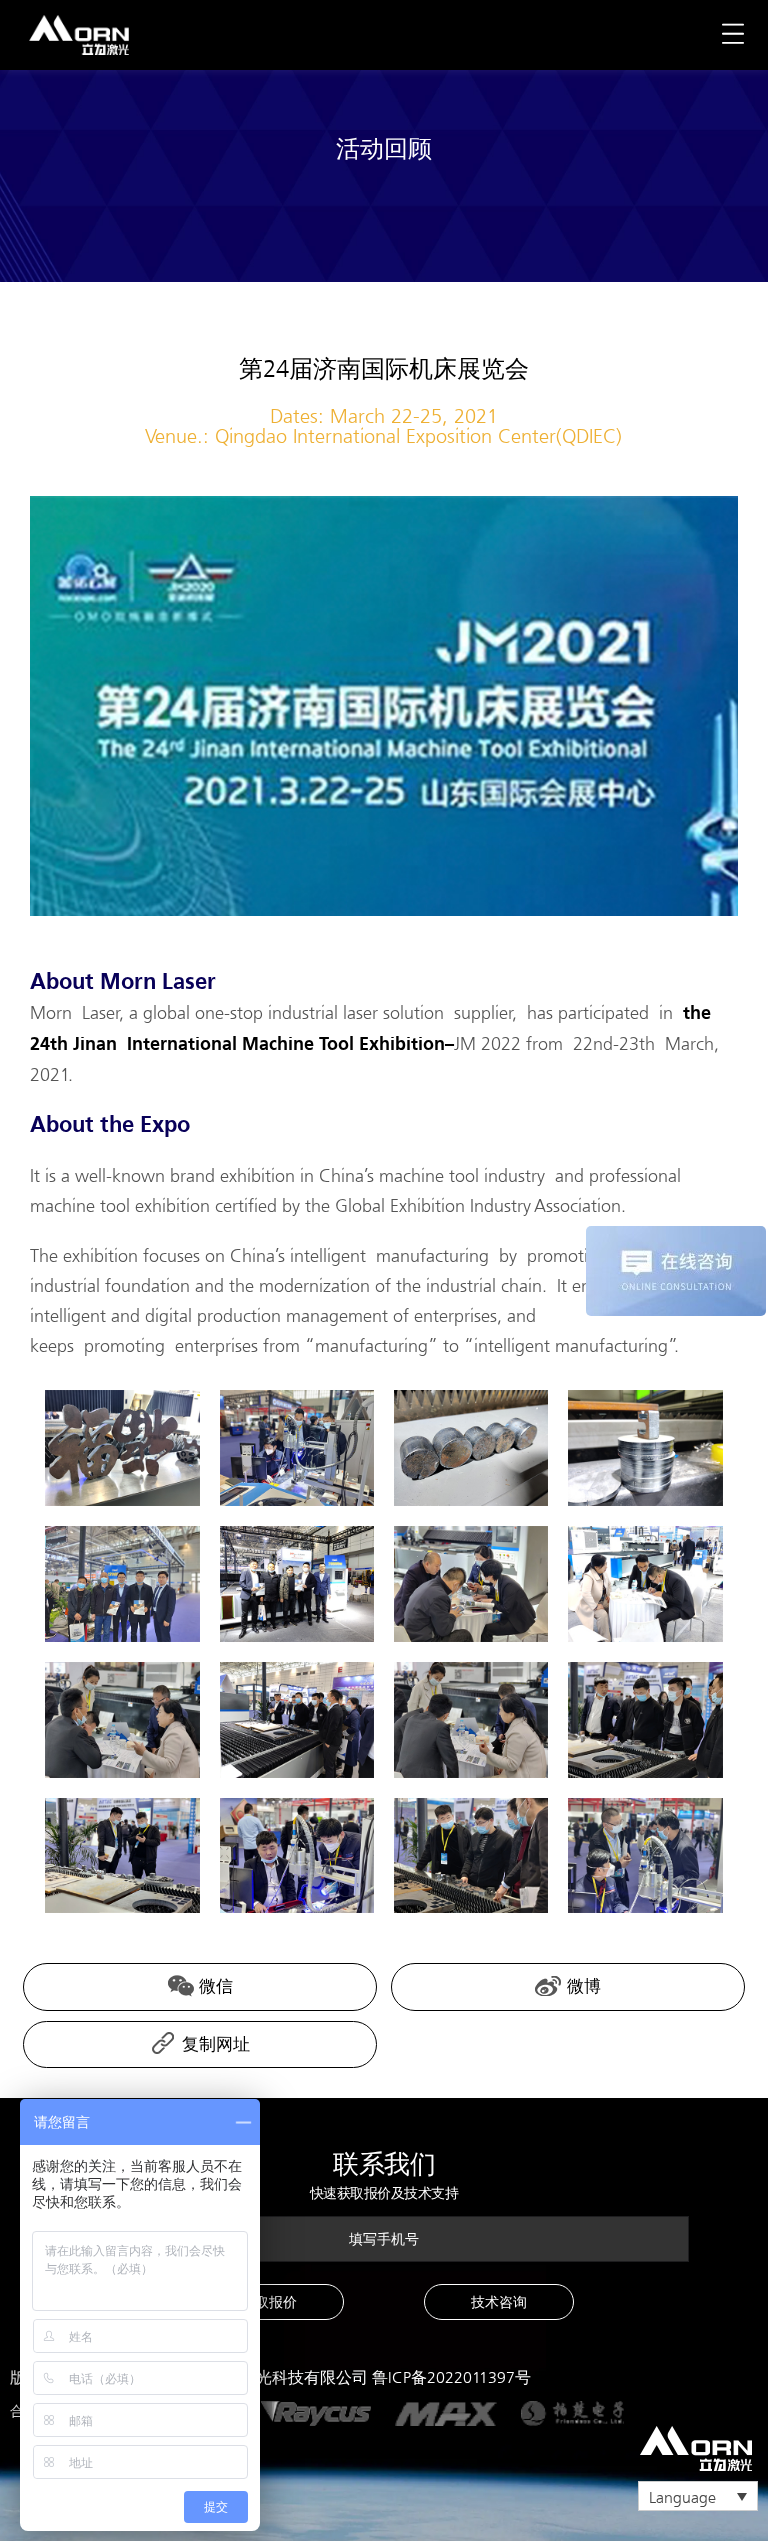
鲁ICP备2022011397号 (451, 2377)
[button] (269, 2302)
